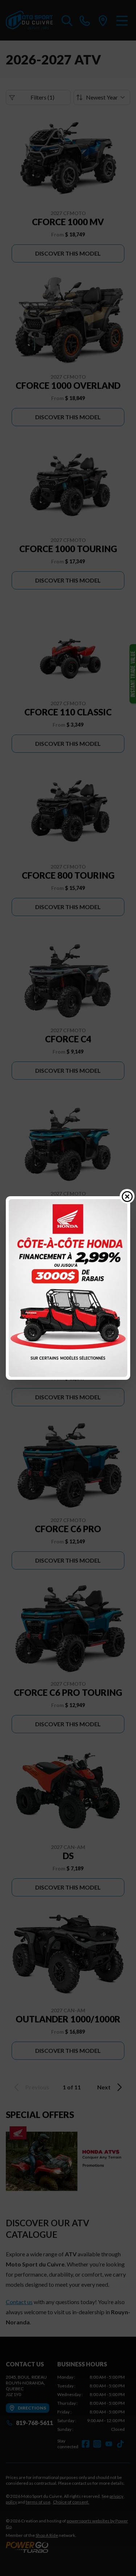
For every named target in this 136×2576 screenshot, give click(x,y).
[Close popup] (127, 1196)
